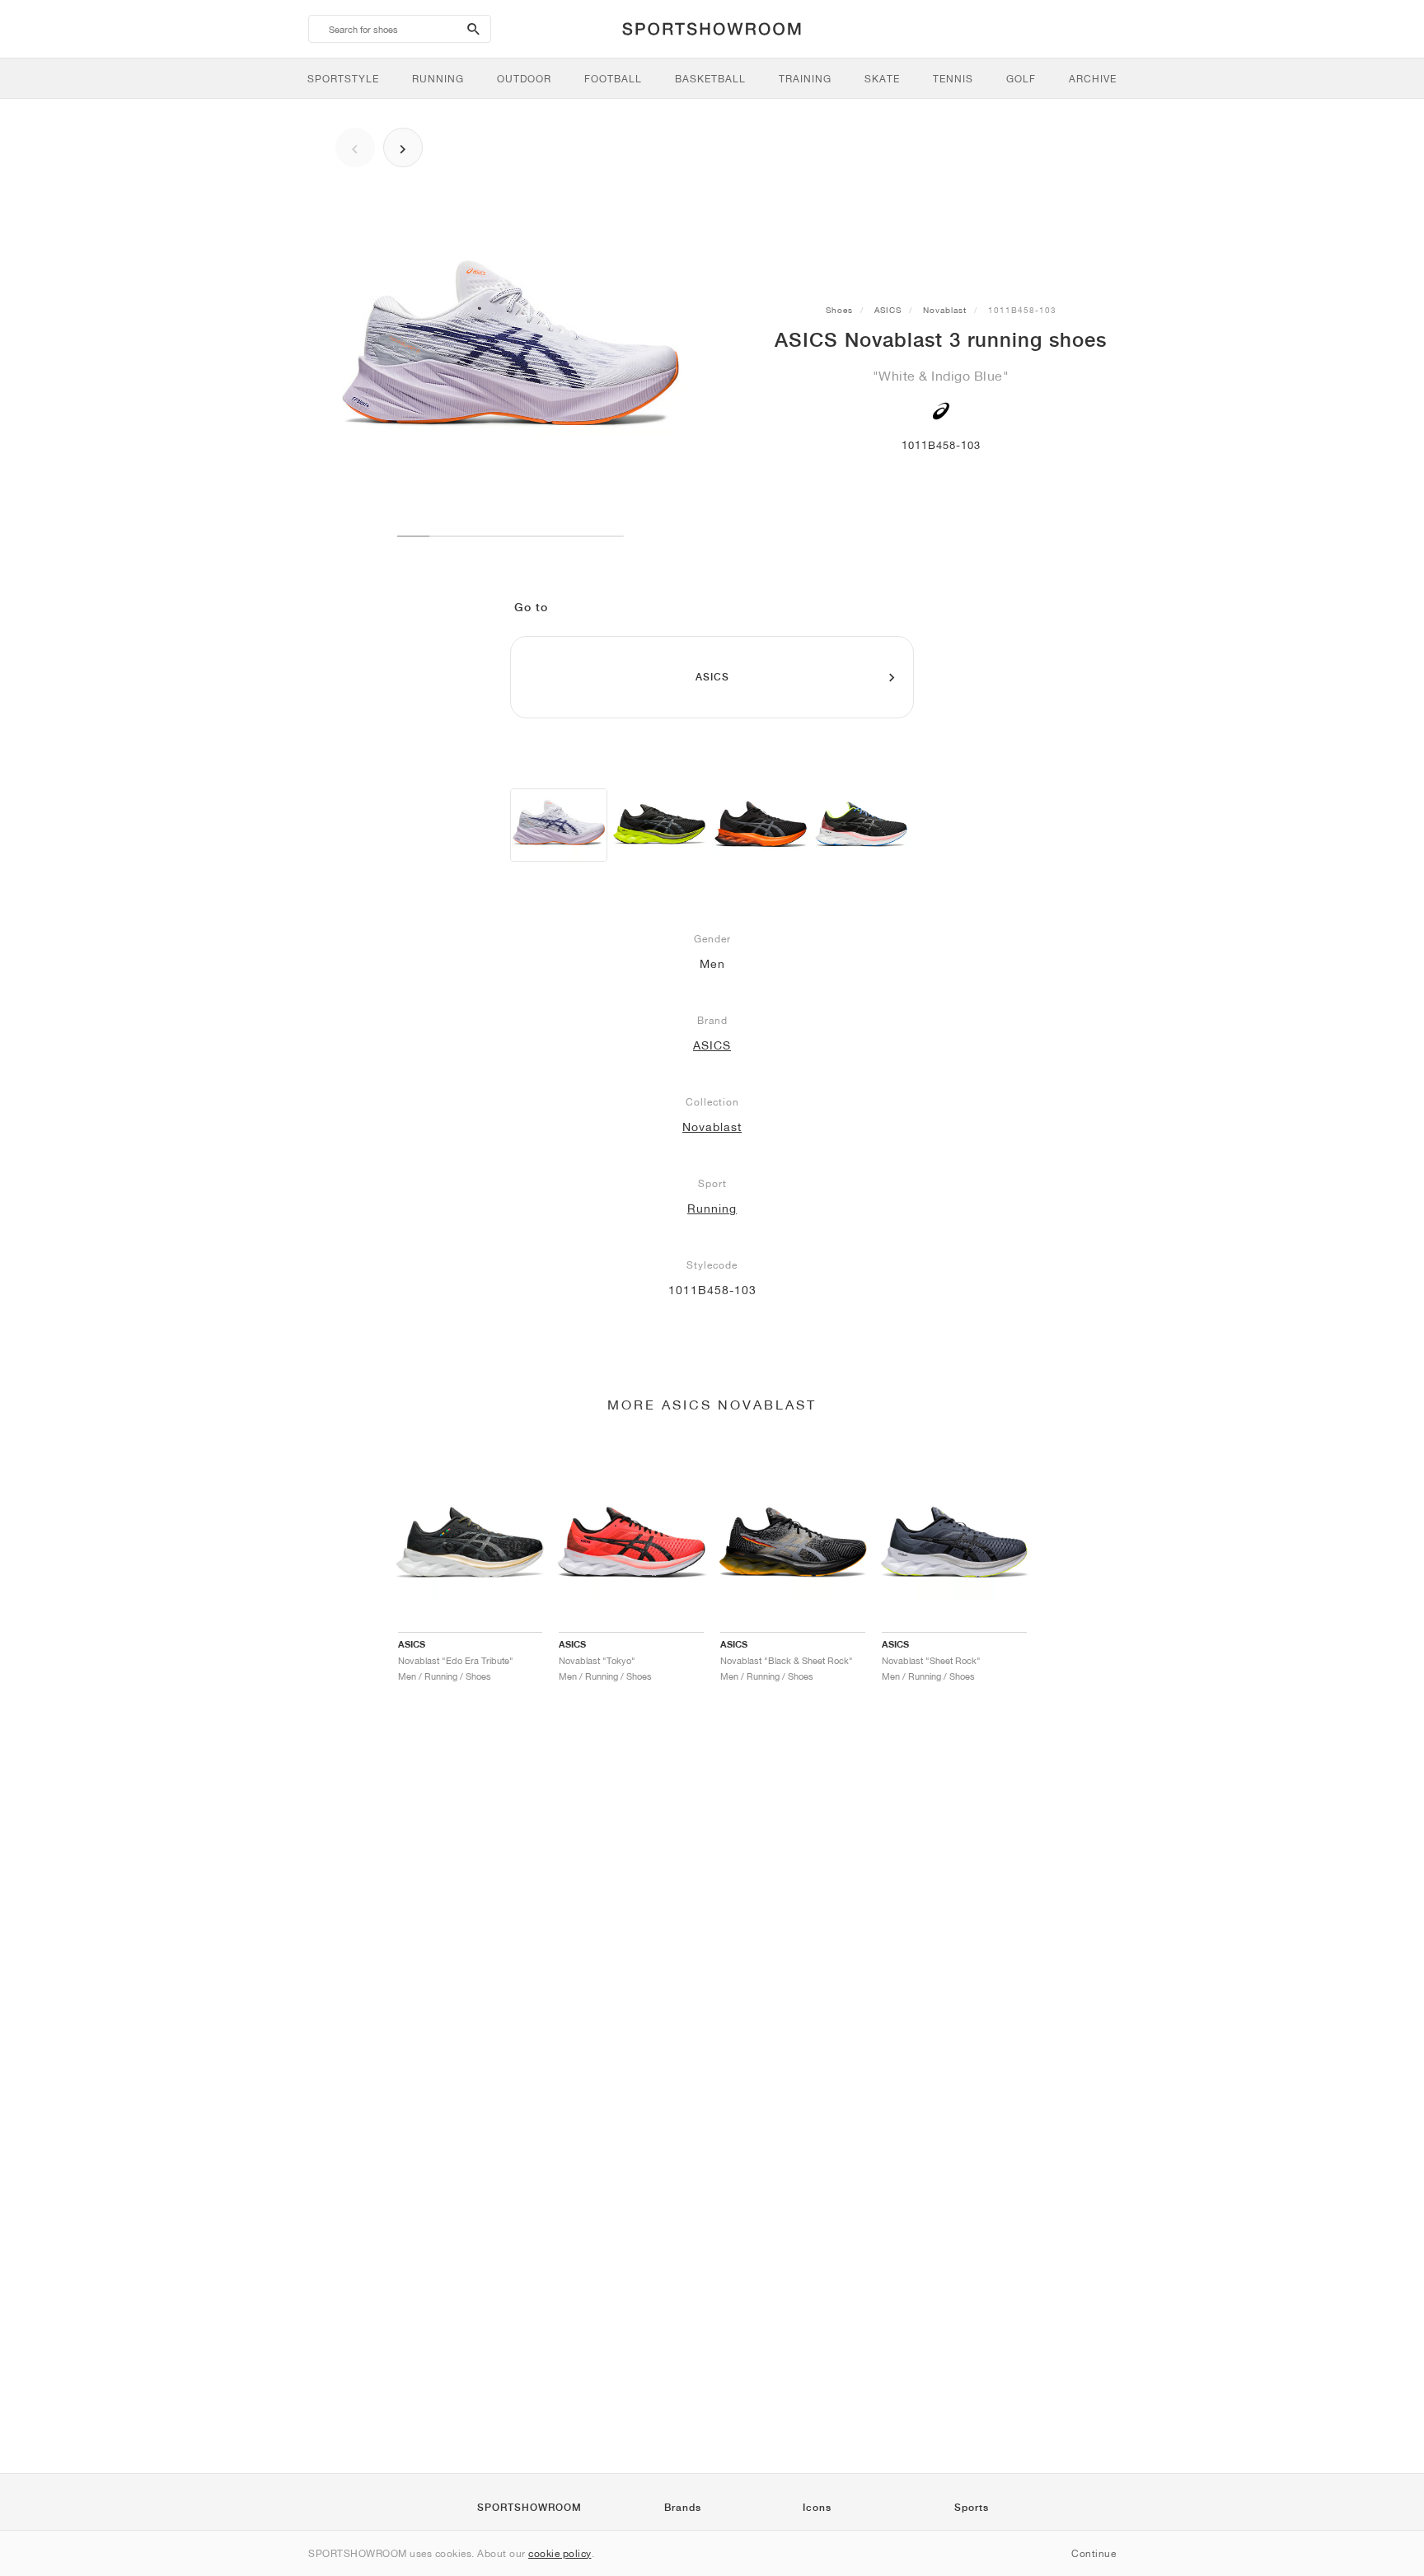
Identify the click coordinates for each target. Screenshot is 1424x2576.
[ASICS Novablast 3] (559, 825)
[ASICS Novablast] (659, 825)
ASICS (888, 310)
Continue (1094, 2553)
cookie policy (560, 2553)
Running (712, 1209)
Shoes (839, 310)
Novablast (945, 310)
